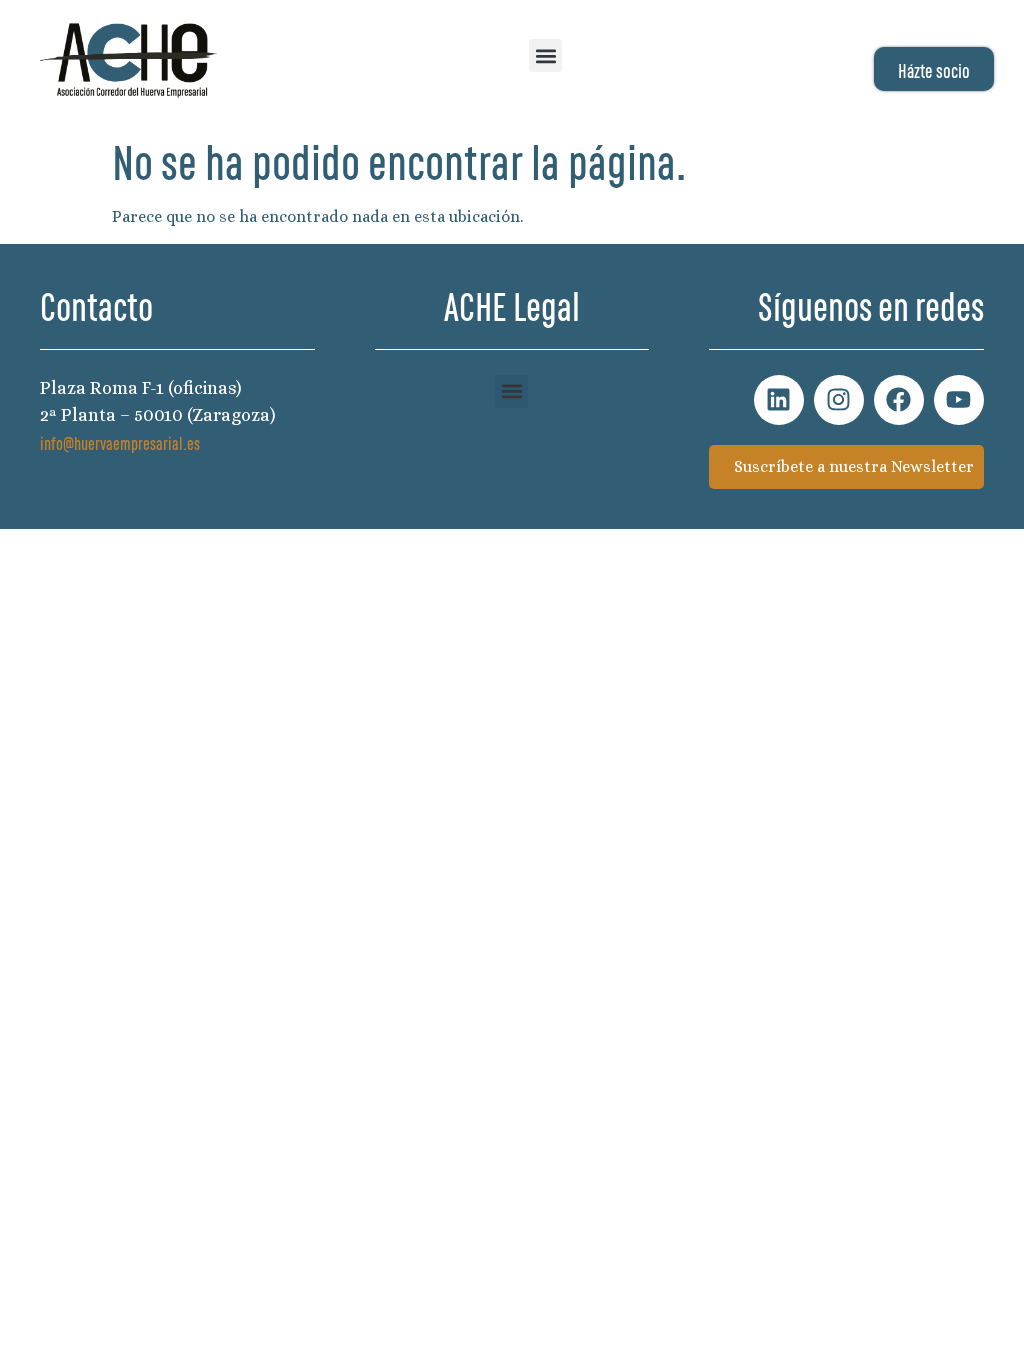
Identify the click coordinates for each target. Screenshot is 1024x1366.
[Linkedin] (779, 400)
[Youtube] (959, 400)
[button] (545, 55)
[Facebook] (899, 400)
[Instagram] (839, 400)
